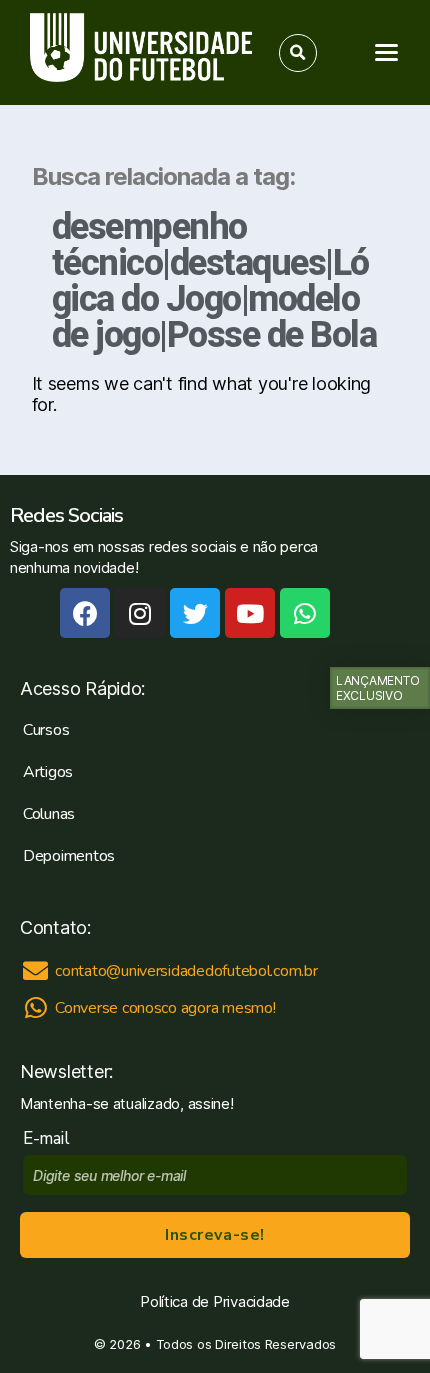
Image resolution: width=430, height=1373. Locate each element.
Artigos (48, 772)
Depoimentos (69, 856)
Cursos (46, 730)
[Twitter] (195, 613)
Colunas (49, 814)
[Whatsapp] (305, 613)
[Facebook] (85, 613)
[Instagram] (140, 613)
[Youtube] (250, 613)
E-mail (50, 1138)
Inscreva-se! (214, 1235)
